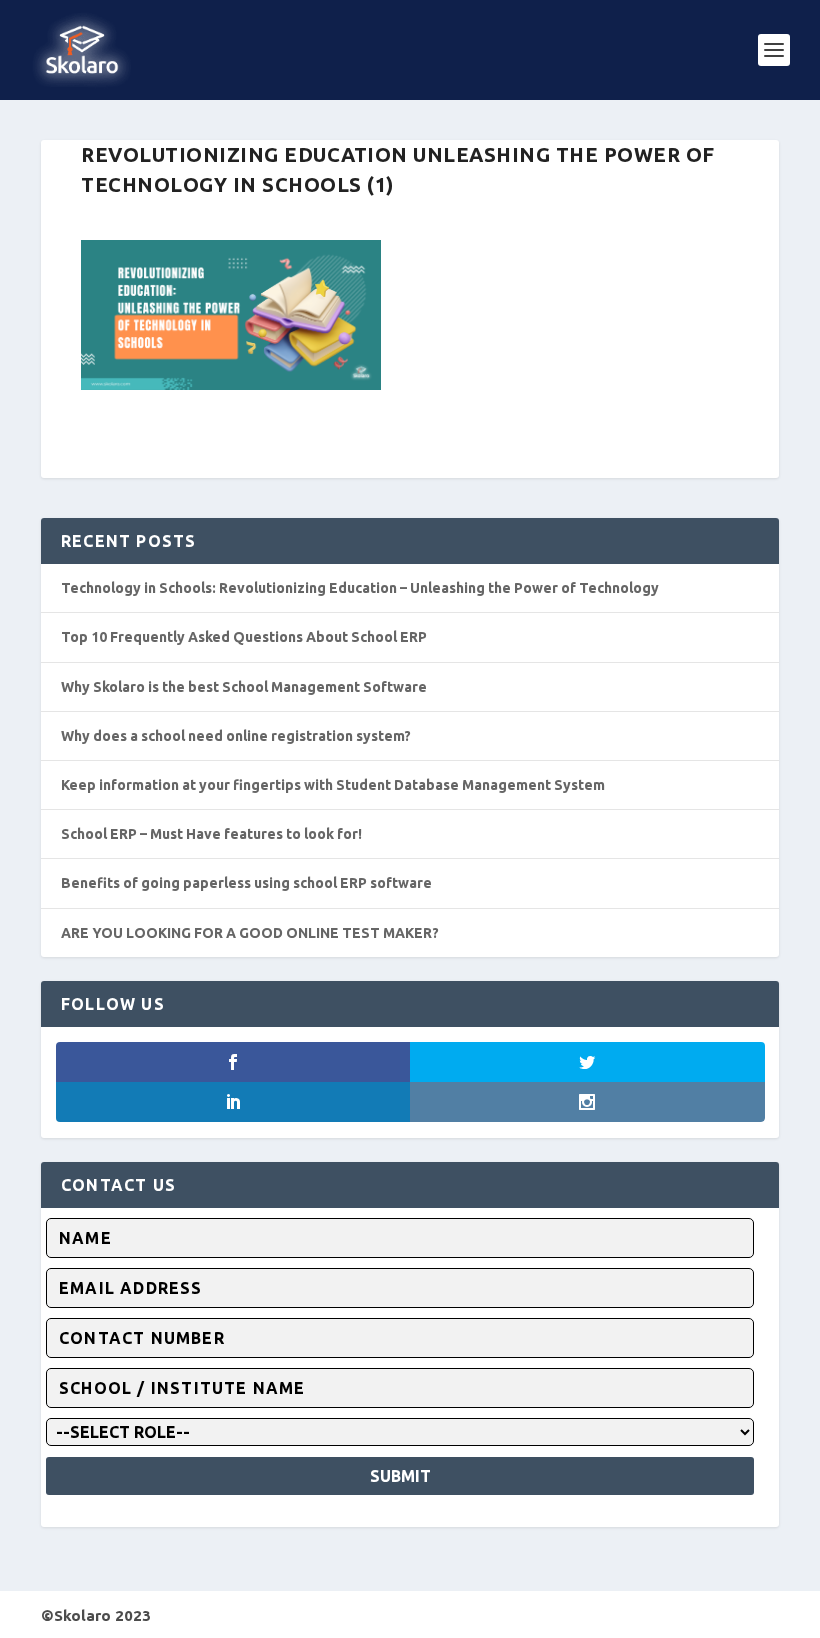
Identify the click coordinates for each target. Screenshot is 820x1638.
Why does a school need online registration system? (236, 736)
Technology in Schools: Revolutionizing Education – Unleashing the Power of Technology (360, 588)
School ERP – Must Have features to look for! (211, 834)
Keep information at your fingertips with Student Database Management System (333, 785)
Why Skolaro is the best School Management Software (244, 687)
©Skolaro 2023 (96, 1615)
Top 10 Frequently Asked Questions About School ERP (244, 637)
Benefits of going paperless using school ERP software (246, 883)
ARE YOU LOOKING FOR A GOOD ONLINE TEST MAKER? (250, 933)
